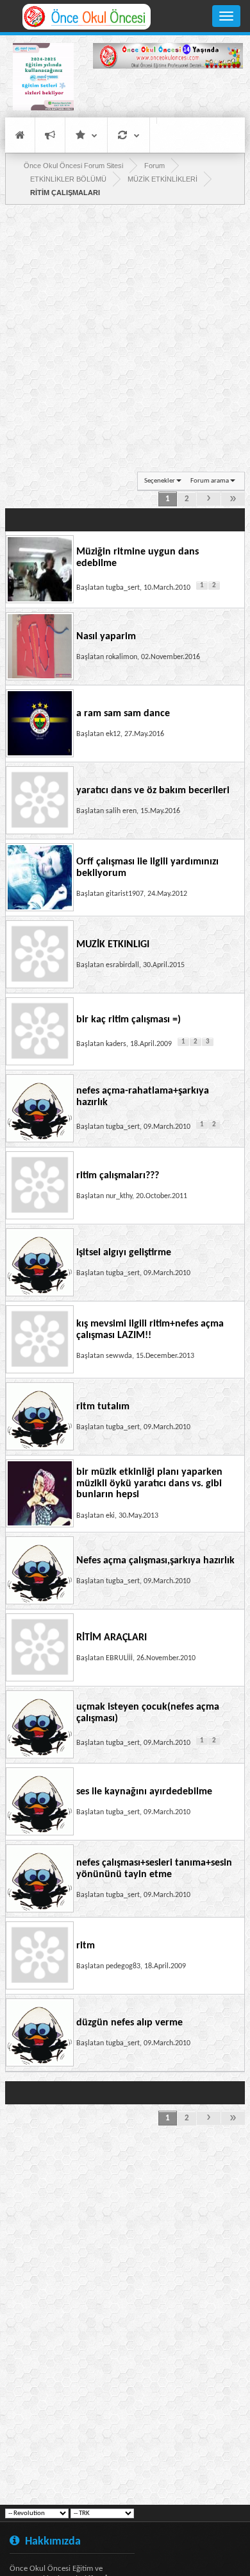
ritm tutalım (103, 1407)
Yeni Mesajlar (50, 135)
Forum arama (210, 481)
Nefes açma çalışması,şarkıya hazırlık (155, 1561)
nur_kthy (119, 1196)
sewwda (119, 1356)
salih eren (121, 811)
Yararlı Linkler (86, 135)
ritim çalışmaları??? (118, 1176)
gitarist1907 (125, 894)
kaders (116, 1044)
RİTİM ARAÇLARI (112, 1638)
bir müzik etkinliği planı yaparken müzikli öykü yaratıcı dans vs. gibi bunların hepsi (149, 1483)
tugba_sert (123, 588)
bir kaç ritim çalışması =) (129, 1020)
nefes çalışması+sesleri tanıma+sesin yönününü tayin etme (154, 1869)
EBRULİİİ (119, 1658)
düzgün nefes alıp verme (129, 2023)
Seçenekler (160, 481)
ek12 (113, 734)
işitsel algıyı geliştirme (124, 1253)
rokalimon (121, 657)
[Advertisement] (168, 95)
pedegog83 (123, 1966)
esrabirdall (122, 965)
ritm (86, 1946)
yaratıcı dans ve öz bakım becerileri (153, 791)
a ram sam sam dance (123, 714)
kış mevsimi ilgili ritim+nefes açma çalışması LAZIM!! (150, 1330)
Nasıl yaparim (106, 637)
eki (110, 1516)
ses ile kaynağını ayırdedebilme (144, 1792)
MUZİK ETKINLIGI (113, 945)
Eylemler (129, 135)
